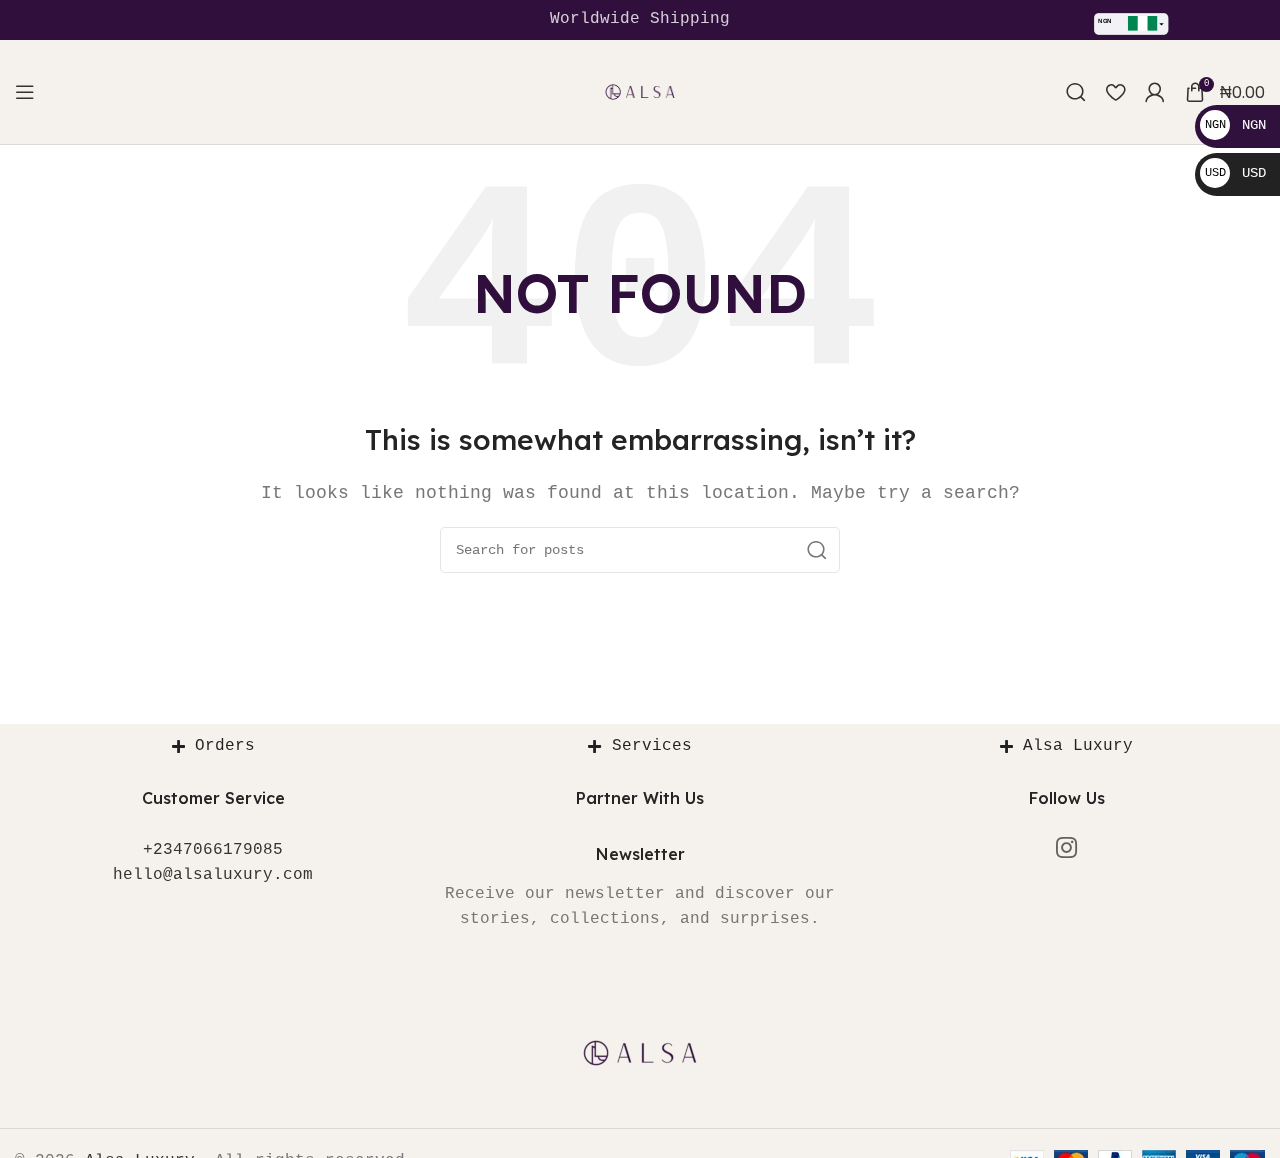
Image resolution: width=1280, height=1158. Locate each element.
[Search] (1076, 92)
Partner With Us (640, 798)
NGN (1235, 125)
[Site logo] (639, 92)
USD (1235, 173)
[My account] (1155, 92)
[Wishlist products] (1115, 92)
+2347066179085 (213, 850)
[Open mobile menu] (25, 92)
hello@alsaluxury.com (213, 875)
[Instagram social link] (1066, 850)
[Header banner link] (640, 20)
